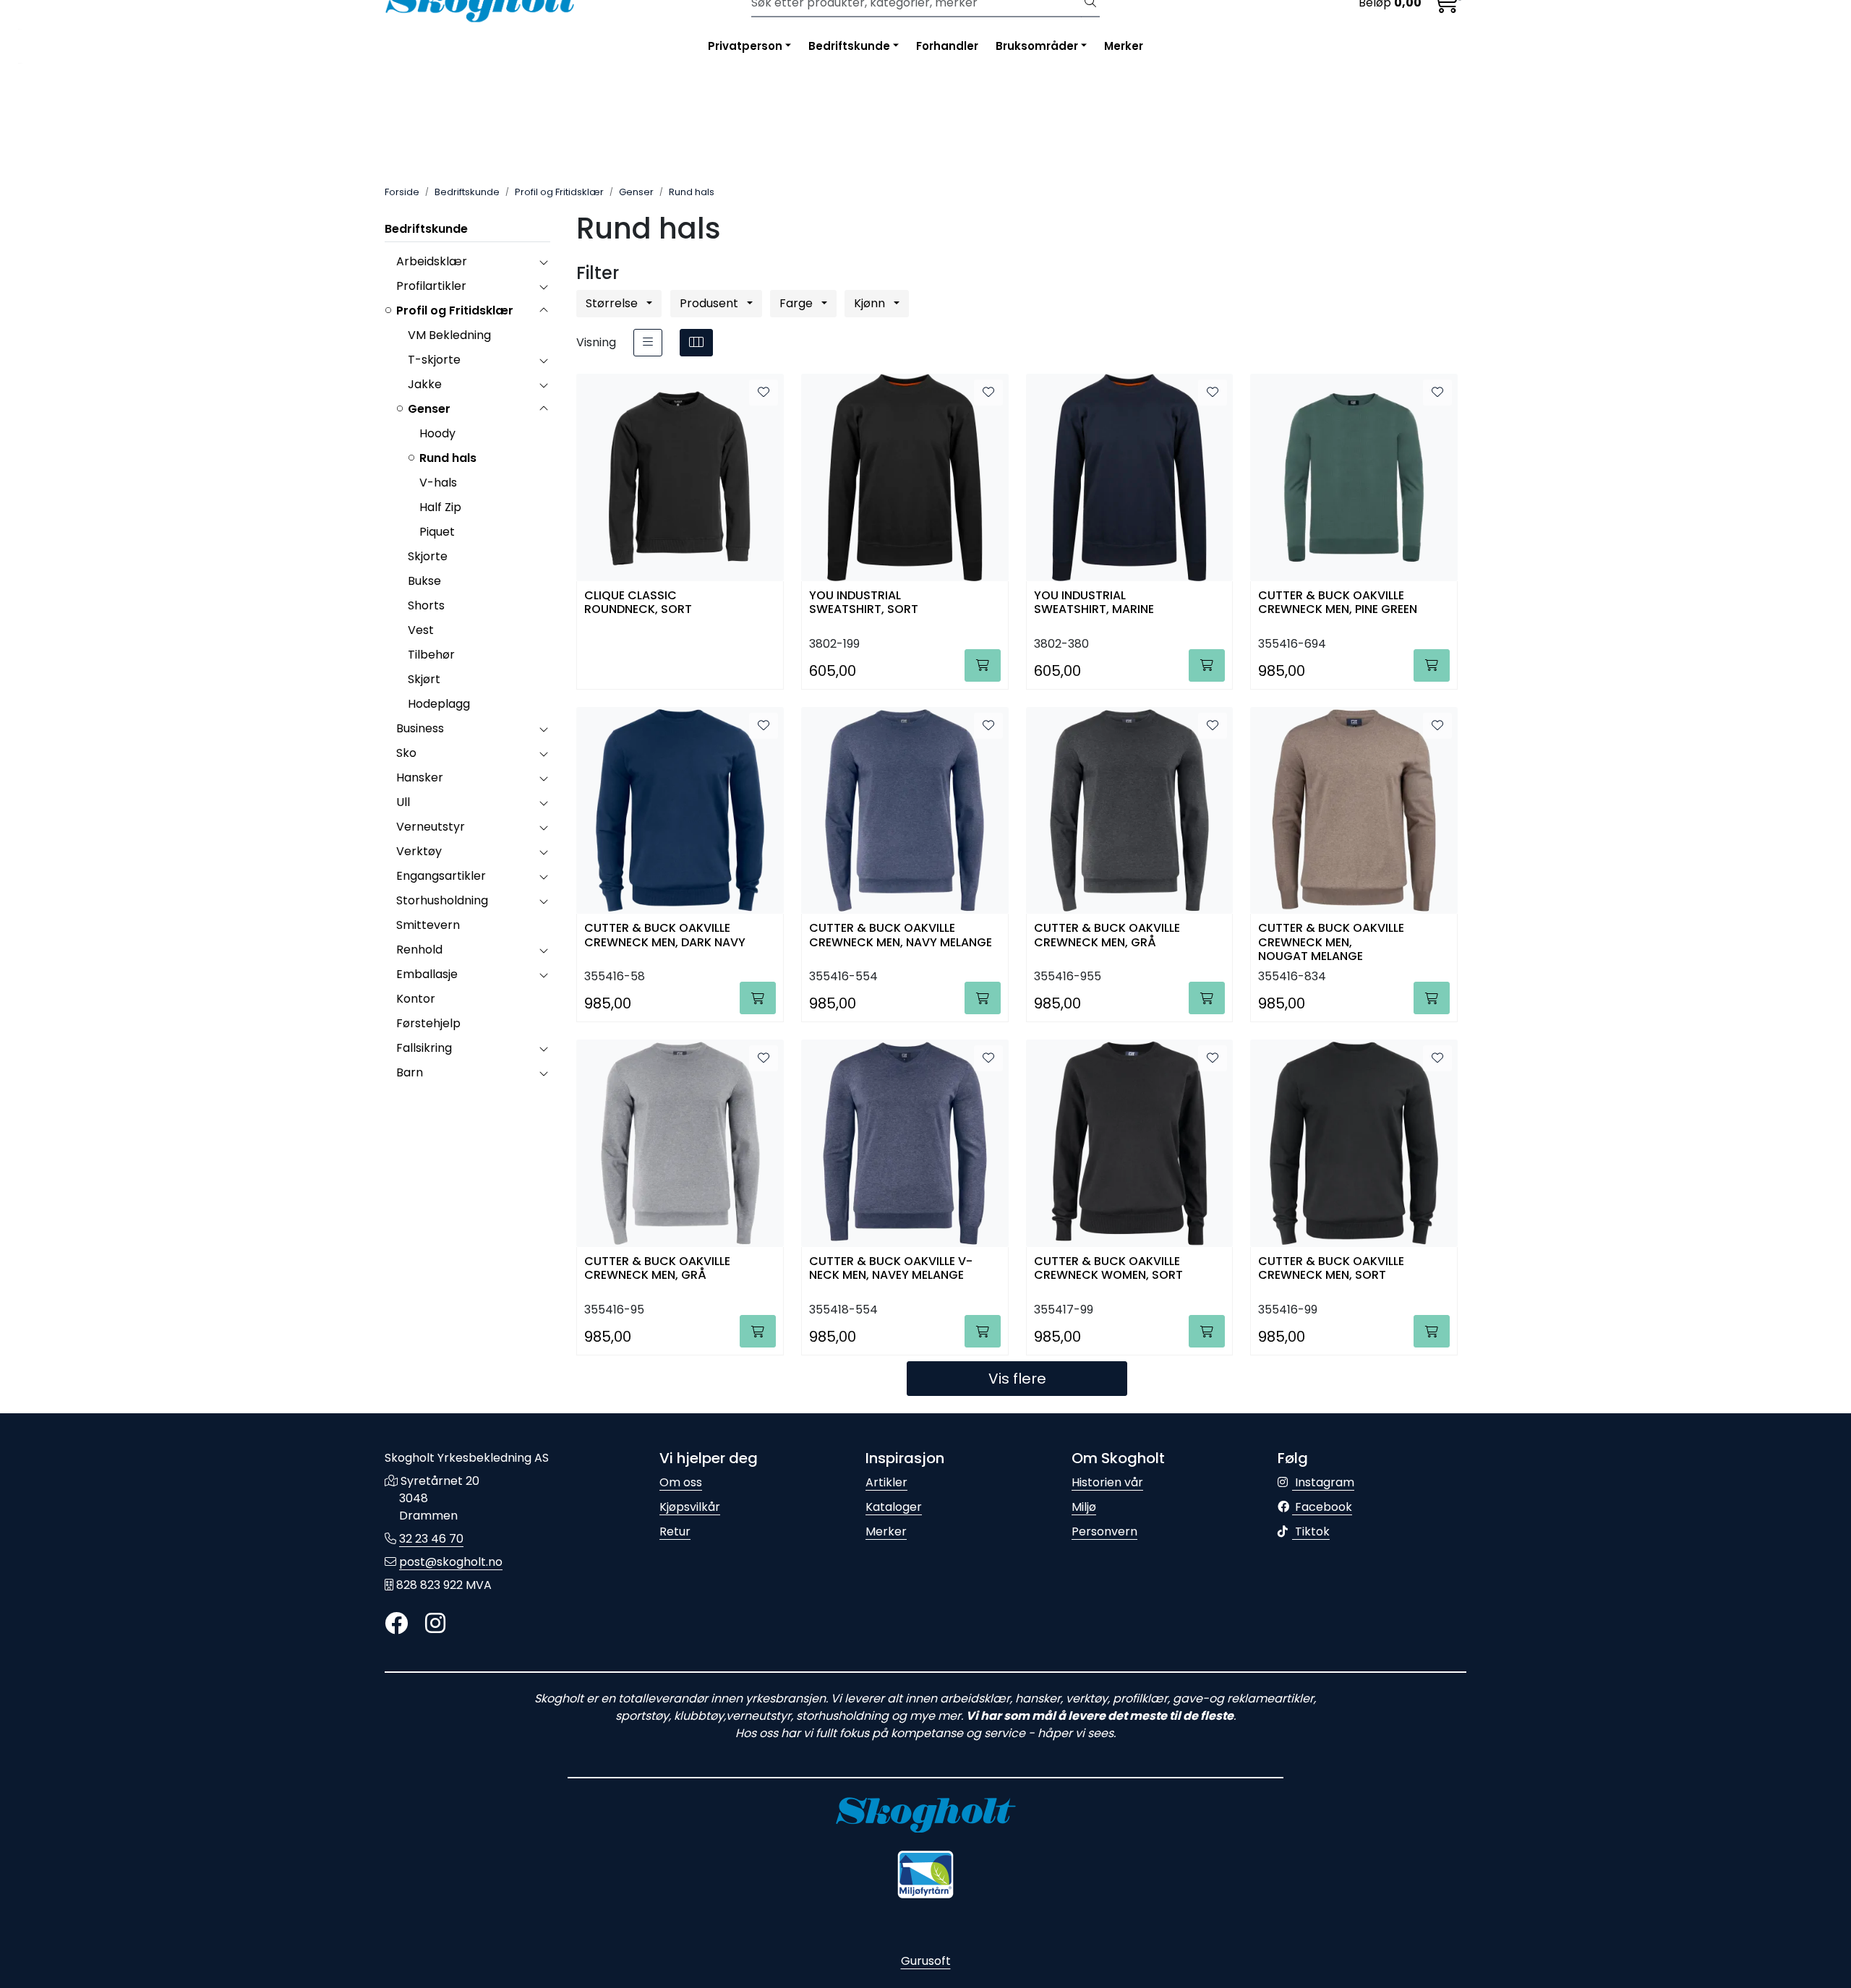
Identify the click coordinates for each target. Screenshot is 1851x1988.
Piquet (437, 532)
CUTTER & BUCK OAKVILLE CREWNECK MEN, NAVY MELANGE (901, 935)
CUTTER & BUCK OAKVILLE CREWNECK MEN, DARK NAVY (665, 935)
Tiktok (1311, 1531)
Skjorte (428, 556)
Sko (406, 753)
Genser (429, 409)
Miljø (1084, 1507)
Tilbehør (431, 655)
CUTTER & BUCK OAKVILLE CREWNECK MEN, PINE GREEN (1338, 603)
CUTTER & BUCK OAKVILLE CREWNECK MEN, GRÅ (1107, 935)
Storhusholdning (442, 900)
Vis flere (1017, 1379)
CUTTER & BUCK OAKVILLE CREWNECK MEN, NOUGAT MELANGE (1331, 941)
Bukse (424, 581)
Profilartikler (431, 286)
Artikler (886, 1482)
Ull (403, 802)
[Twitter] (396, 1624)
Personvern (1104, 1531)
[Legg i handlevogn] (983, 665)
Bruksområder (1037, 46)
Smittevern (428, 925)
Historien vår (1107, 1482)
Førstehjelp (428, 1023)
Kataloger (894, 1507)
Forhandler (947, 46)
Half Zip (440, 507)
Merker (1124, 46)
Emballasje (427, 974)
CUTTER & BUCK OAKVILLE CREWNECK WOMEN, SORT (1108, 1269)
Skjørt (424, 679)
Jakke (425, 384)
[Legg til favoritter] (764, 393)
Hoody (437, 433)
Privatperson (745, 46)
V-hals (438, 483)
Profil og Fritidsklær (455, 310)
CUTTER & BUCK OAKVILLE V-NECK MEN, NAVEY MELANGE (891, 1269)
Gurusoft (926, 1961)
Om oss (681, 1482)
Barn (410, 1072)
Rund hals (448, 458)
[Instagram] (435, 1624)
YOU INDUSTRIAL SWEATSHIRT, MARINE (1094, 603)
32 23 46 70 (431, 1539)
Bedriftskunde (849, 46)
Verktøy (419, 851)
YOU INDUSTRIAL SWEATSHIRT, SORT (864, 603)
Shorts (426, 605)
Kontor (416, 999)
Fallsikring (424, 1048)
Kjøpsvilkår (690, 1507)
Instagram (1323, 1482)
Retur (675, 1531)
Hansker (420, 777)
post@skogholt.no (451, 1562)
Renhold (419, 950)
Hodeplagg (439, 704)
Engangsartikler (441, 876)
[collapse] (543, 262)
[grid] (696, 343)
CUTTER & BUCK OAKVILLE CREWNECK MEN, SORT (1331, 1269)
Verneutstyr (431, 827)
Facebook (1322, 1507)
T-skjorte (434, 360)
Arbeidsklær (432, 261)
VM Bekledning (449, 335)
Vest (421, 630)
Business (420, 728)
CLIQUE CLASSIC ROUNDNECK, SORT (638, 603)
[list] (648, 343)
